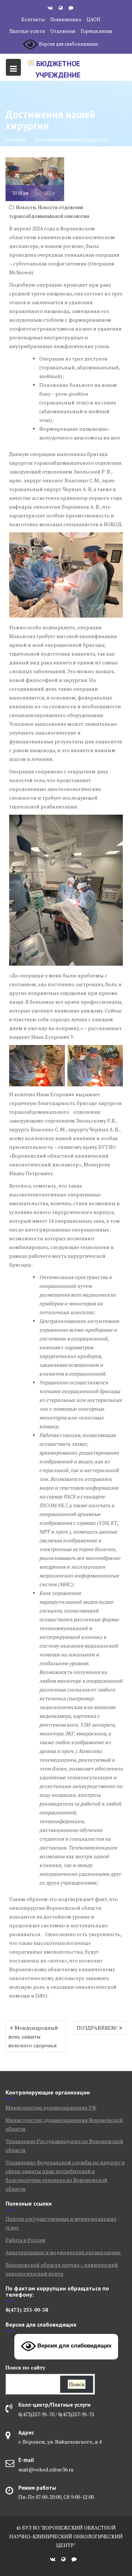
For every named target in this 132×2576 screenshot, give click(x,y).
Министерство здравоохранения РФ (51, 2107)
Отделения (63, 31)
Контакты (33, 19)
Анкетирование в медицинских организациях (63, 2252)
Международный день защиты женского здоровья (33, 2036)
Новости (26, 207)
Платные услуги (27, 31)
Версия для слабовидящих (74, 2346)
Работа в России (25, 2240)
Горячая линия (96, 31)
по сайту (25, 2367)
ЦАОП (93, 19)
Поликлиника (66, 19)
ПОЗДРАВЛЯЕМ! (97, 2028)
